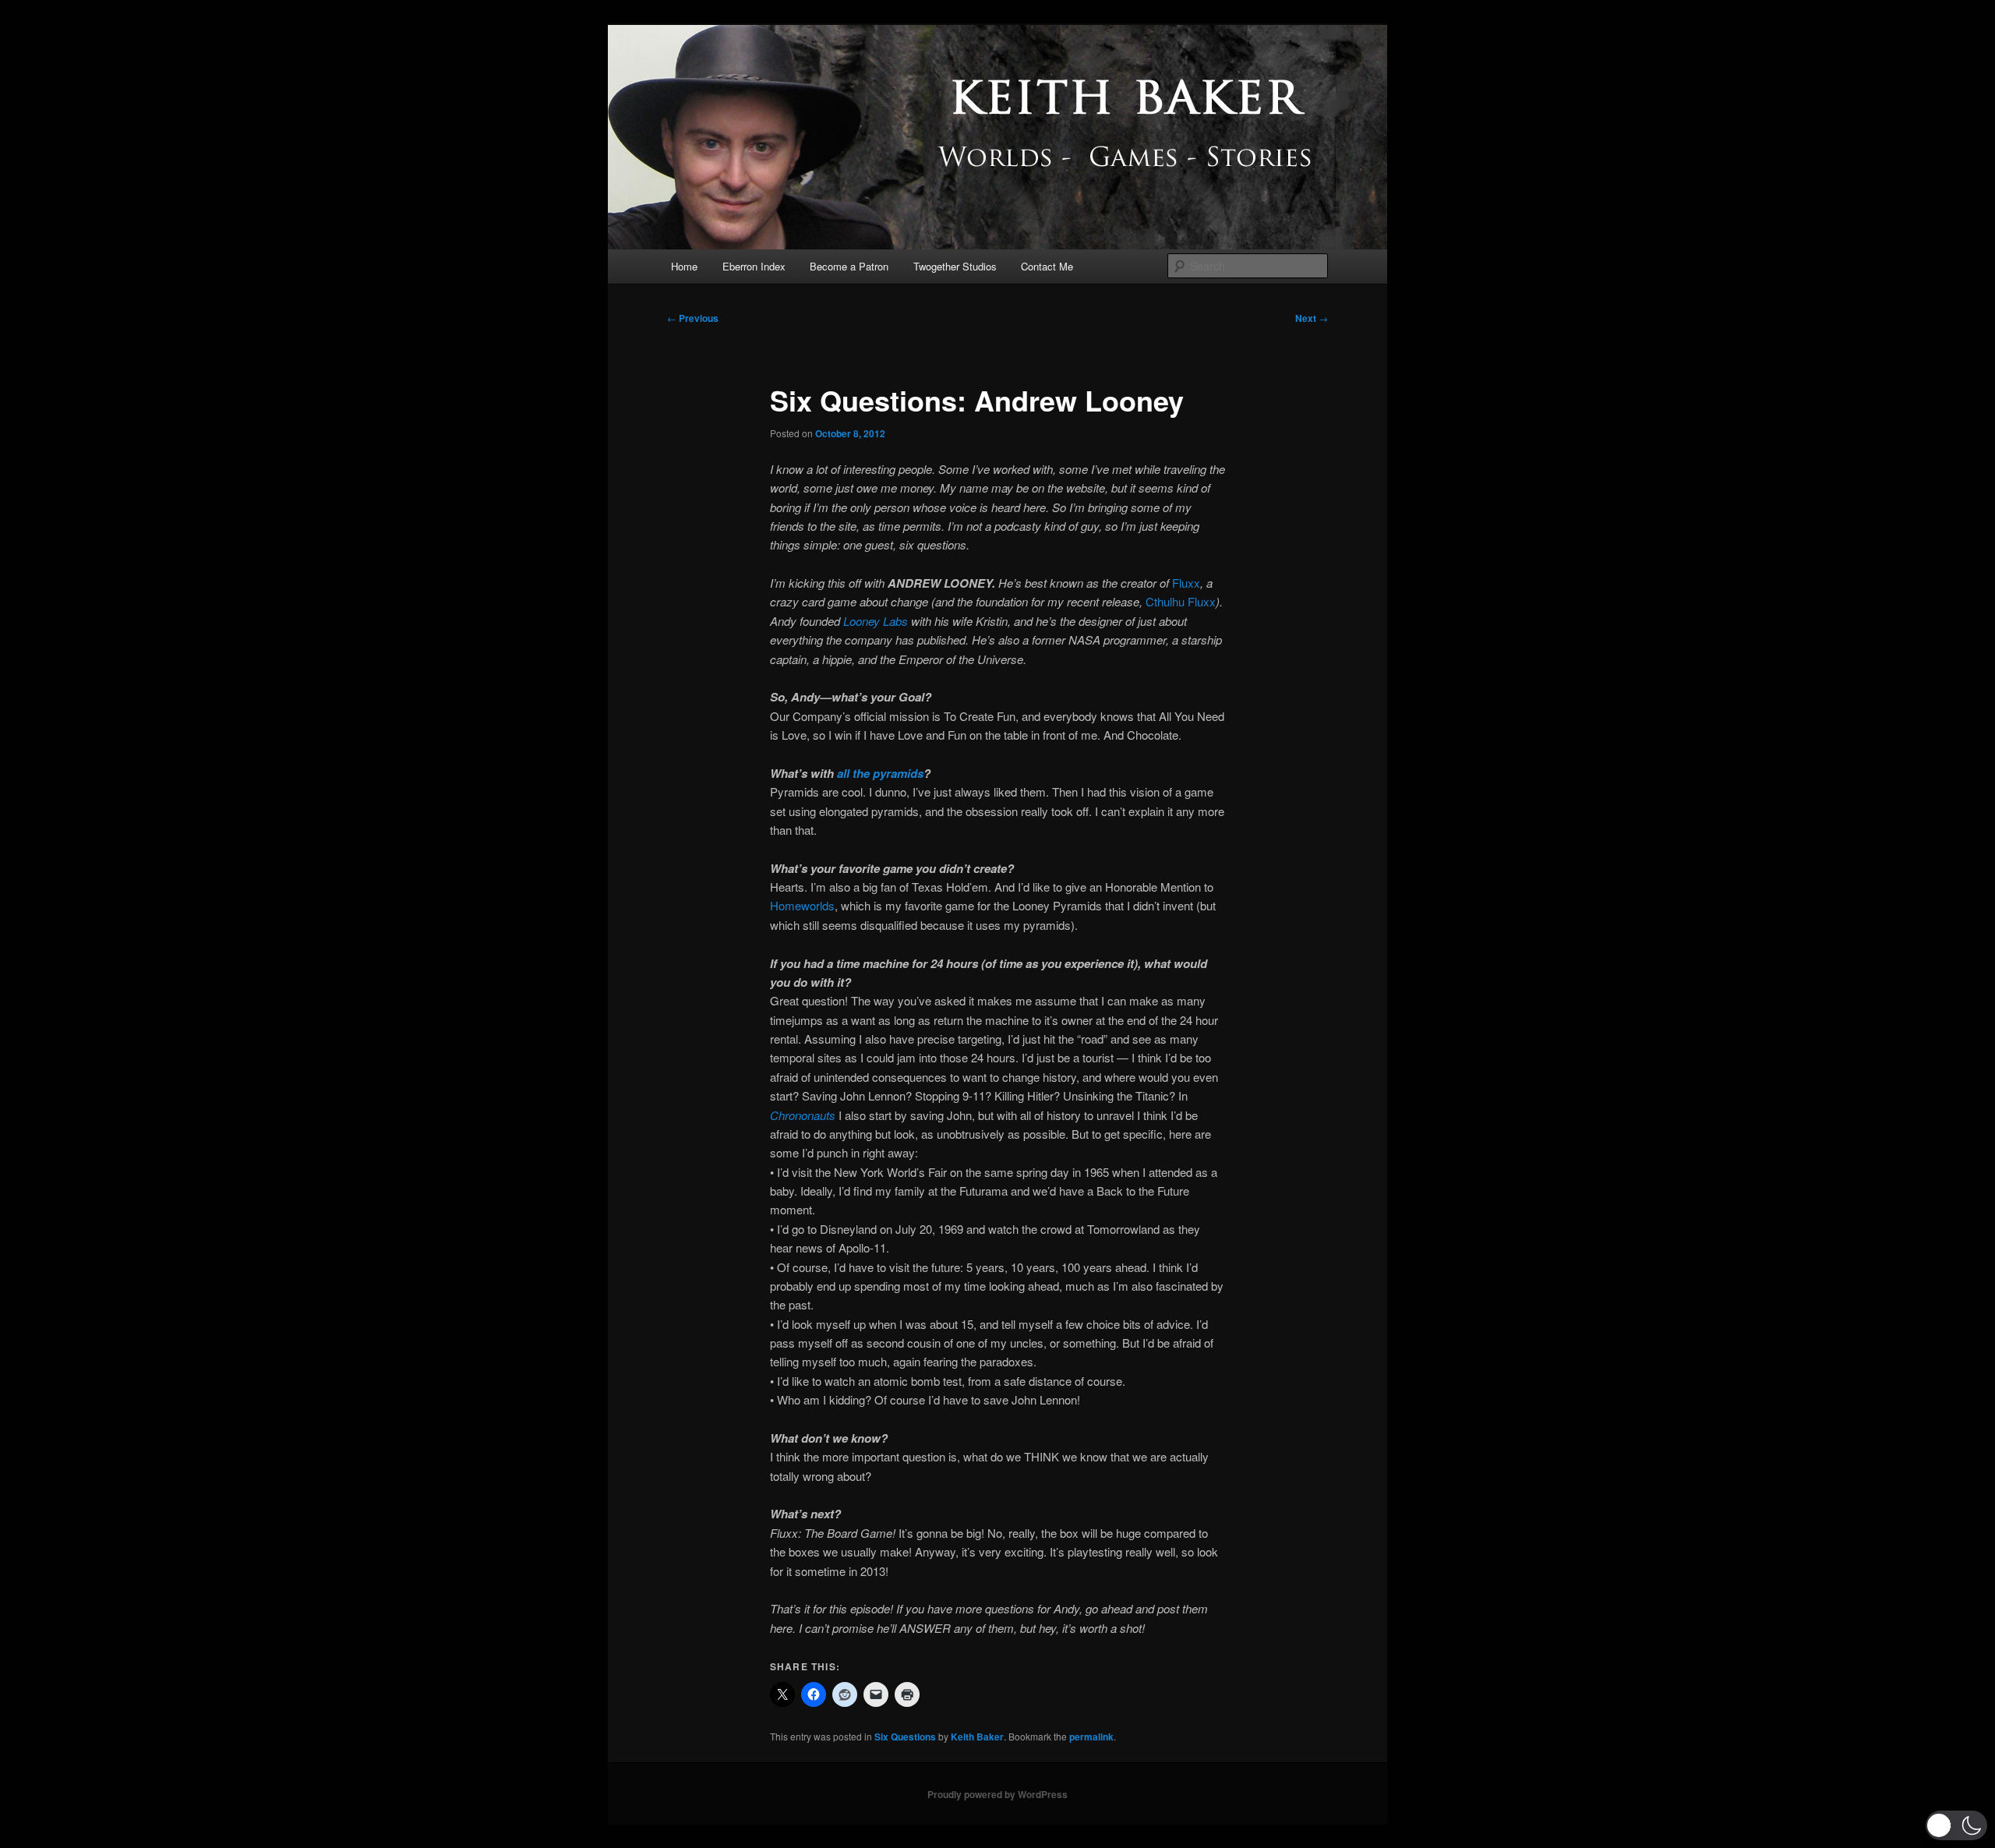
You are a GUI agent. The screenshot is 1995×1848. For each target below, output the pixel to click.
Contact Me (1047, 266)
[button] (1956, 1825)
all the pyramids (880, 773)
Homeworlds (802, 905)
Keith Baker (977, 1737)
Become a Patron (849, 266)
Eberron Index (754, 266)
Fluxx (1186, 583)
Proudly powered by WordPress (997, 1794)
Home (684, 266)
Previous (693, 318)
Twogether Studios (955, 266)
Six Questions (905, 1737)
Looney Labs (876, 621)
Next (1312, 318)
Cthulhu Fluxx (1181, 601)
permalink (1091, 1737)
